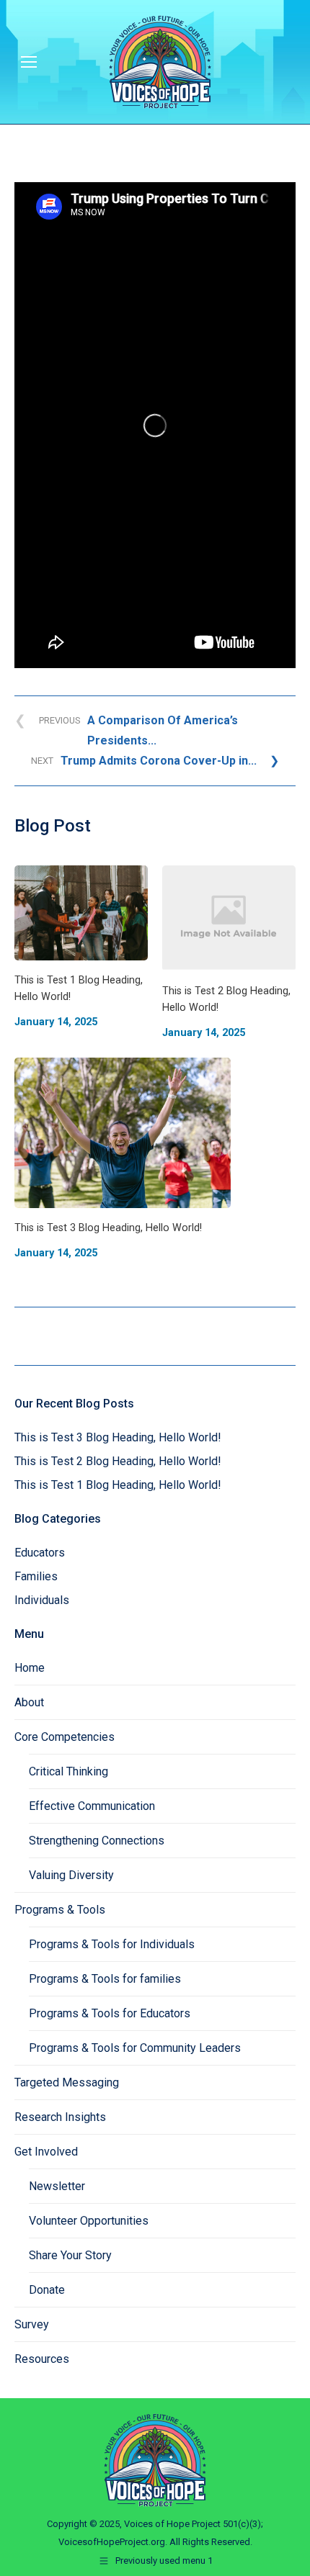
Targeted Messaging (67, 2082)
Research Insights (60, 2117)
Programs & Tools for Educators (110, 2013)
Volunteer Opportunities (89, 2221)
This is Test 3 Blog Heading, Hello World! (118, 1437)
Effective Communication (92, 1806)
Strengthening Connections (97, 1841)
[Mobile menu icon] (29, 62)
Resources (42, 2359)
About (29, 1702)
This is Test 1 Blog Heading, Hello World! (118, 1485)
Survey (32, 2324)
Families (36, 1576)
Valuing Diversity (71, 1875)
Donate (47, 2290)
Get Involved (46, 2152)
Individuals (42, 1600)
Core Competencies (65, 1737)
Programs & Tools (60, 1910)
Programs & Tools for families (105, 1979)
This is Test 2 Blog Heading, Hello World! (118, 1461)
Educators (40, 1553)
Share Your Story (70, 2255)
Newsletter (57, 2186)
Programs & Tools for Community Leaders (135, 2048)
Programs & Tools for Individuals (112, 1944)
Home (30, 1668)
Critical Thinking (68, 1771)
